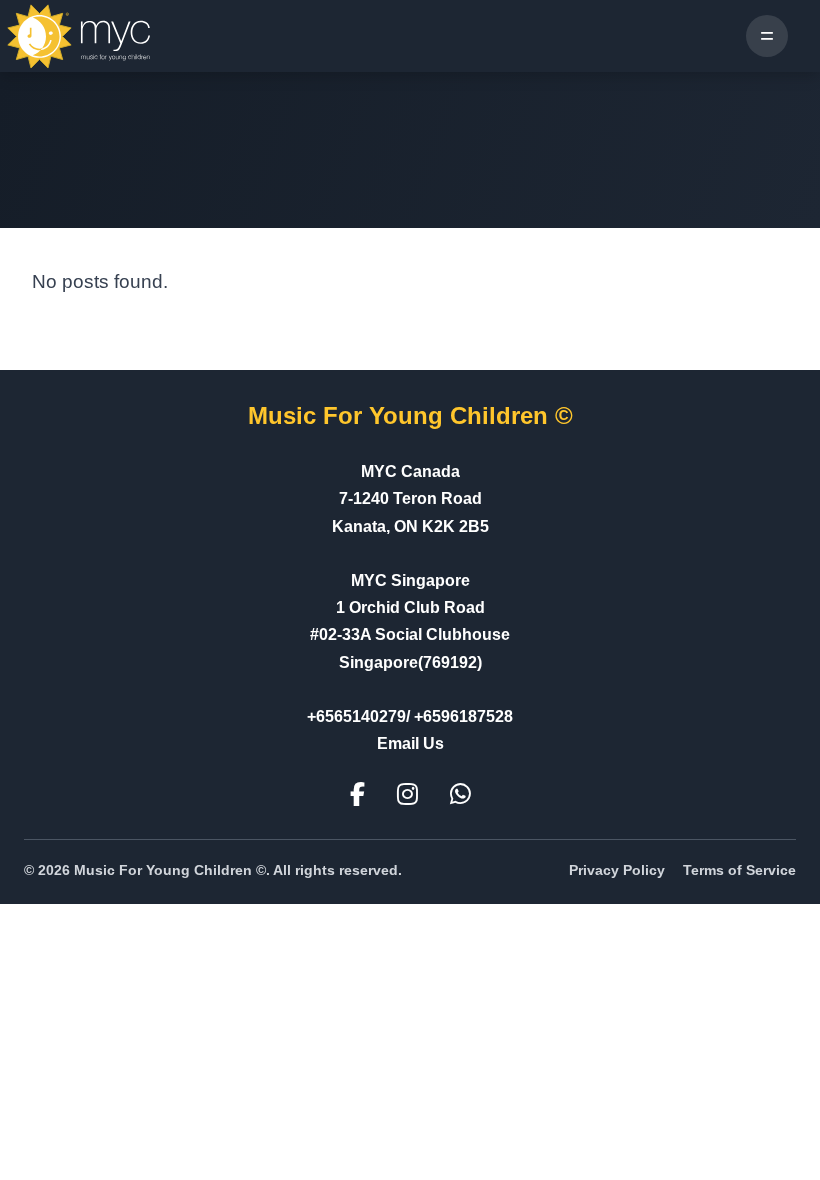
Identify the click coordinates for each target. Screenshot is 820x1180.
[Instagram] (407, 795)
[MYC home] (79, 36)
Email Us (410, 743)
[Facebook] (357, 795)
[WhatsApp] (460, 795)
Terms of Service (739, 870)
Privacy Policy (617, 870)
